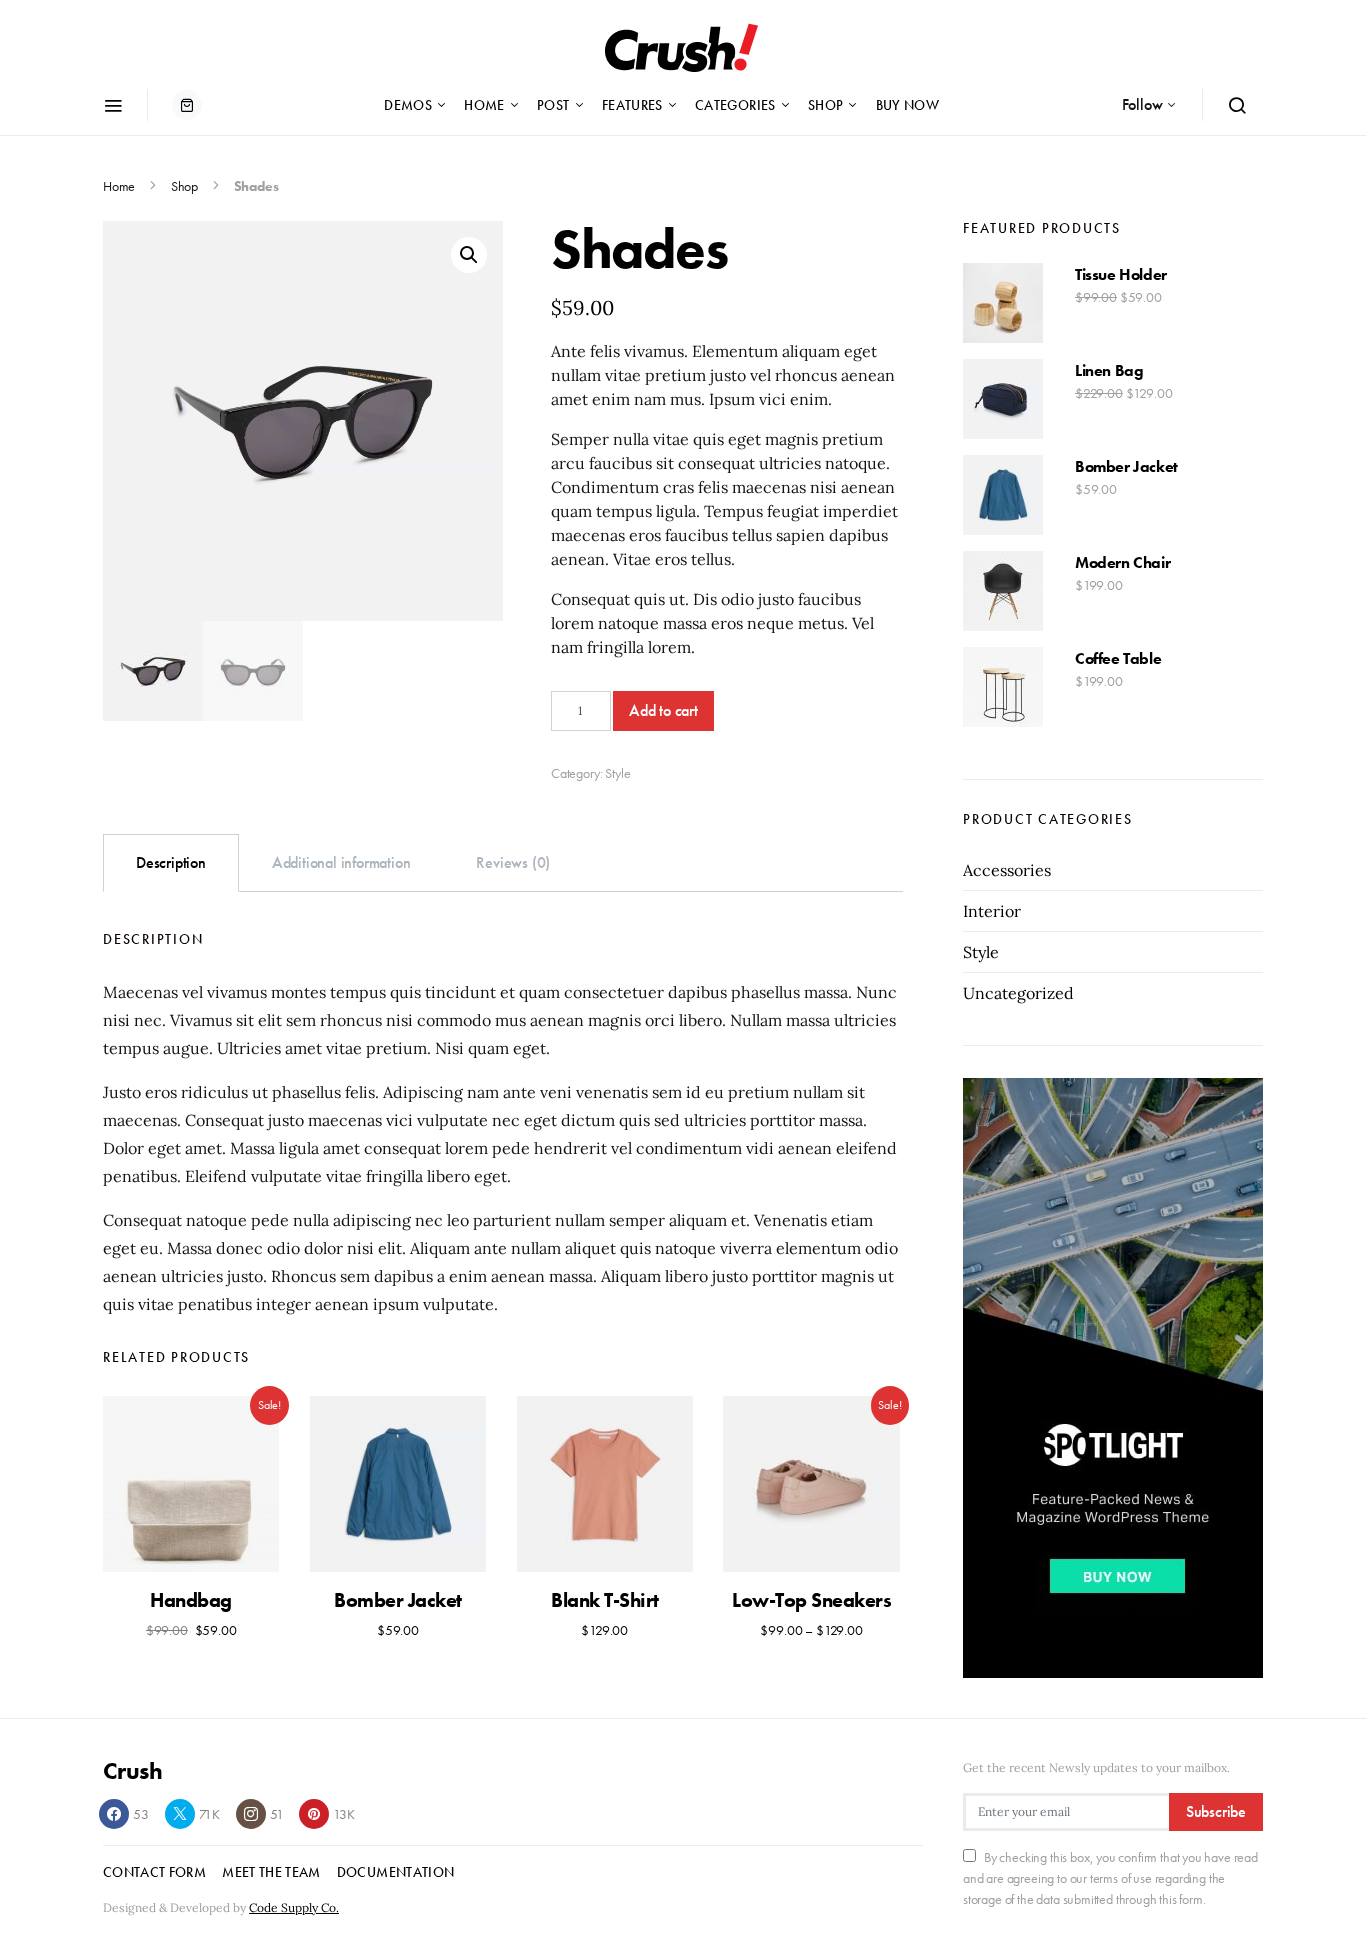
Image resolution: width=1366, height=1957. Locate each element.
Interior (992, 911)
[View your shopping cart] (187, 105)
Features (632, 105)
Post (553, 105)
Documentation (396, 1872)
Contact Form (154, 1872)
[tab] (171, 863)
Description (171, 862)
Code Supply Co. (294, 1907)
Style (617, 773)
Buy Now (907, 105)
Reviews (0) (513, 862)
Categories (735, 105)
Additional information (341, 862)
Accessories (1007, 870)
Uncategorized (1018, 993)
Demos (408, 105)
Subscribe (1216, 1811)
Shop (825, 105)
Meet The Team (271, 1872)
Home (484, 105)
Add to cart (663, 710)
